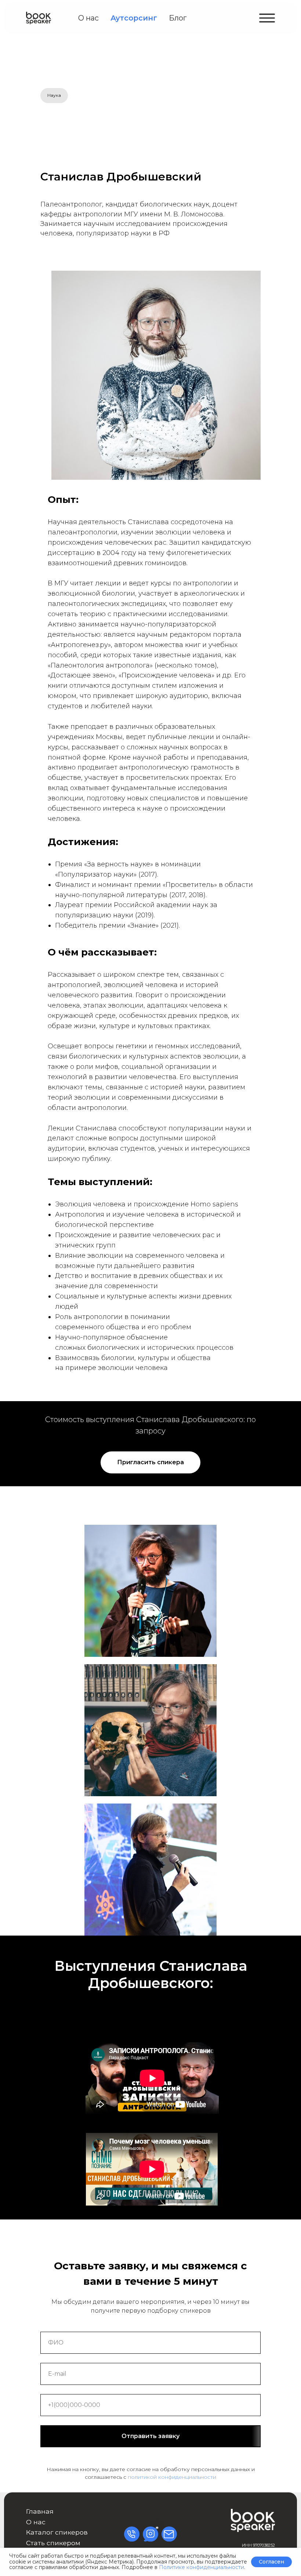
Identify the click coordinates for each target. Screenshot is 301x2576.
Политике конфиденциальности (202, 2567)
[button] (267, 18)
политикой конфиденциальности (172, 2477)
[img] (39, 18)
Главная (40, 2511)
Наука (54, 95)
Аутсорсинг (134, 18)
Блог (178, 18)
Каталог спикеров (57, 2532)
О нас (88, 18)
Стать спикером (53, 2543)
